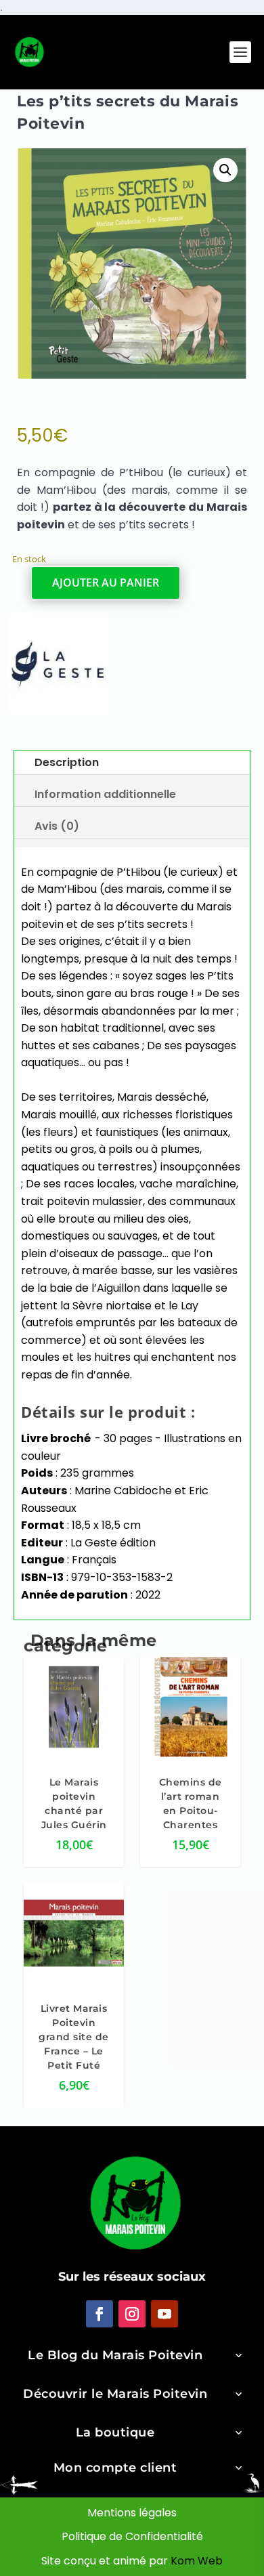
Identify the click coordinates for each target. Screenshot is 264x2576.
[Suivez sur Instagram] (132, 2313)
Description (67, 762)
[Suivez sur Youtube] (164, 2313)
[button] (225, 170)
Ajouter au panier (106, 583)
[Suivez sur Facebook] (100, 2313)
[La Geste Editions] (58, 666)
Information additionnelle (105, 794)
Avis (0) (57, 826)
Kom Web (197, 2560)
